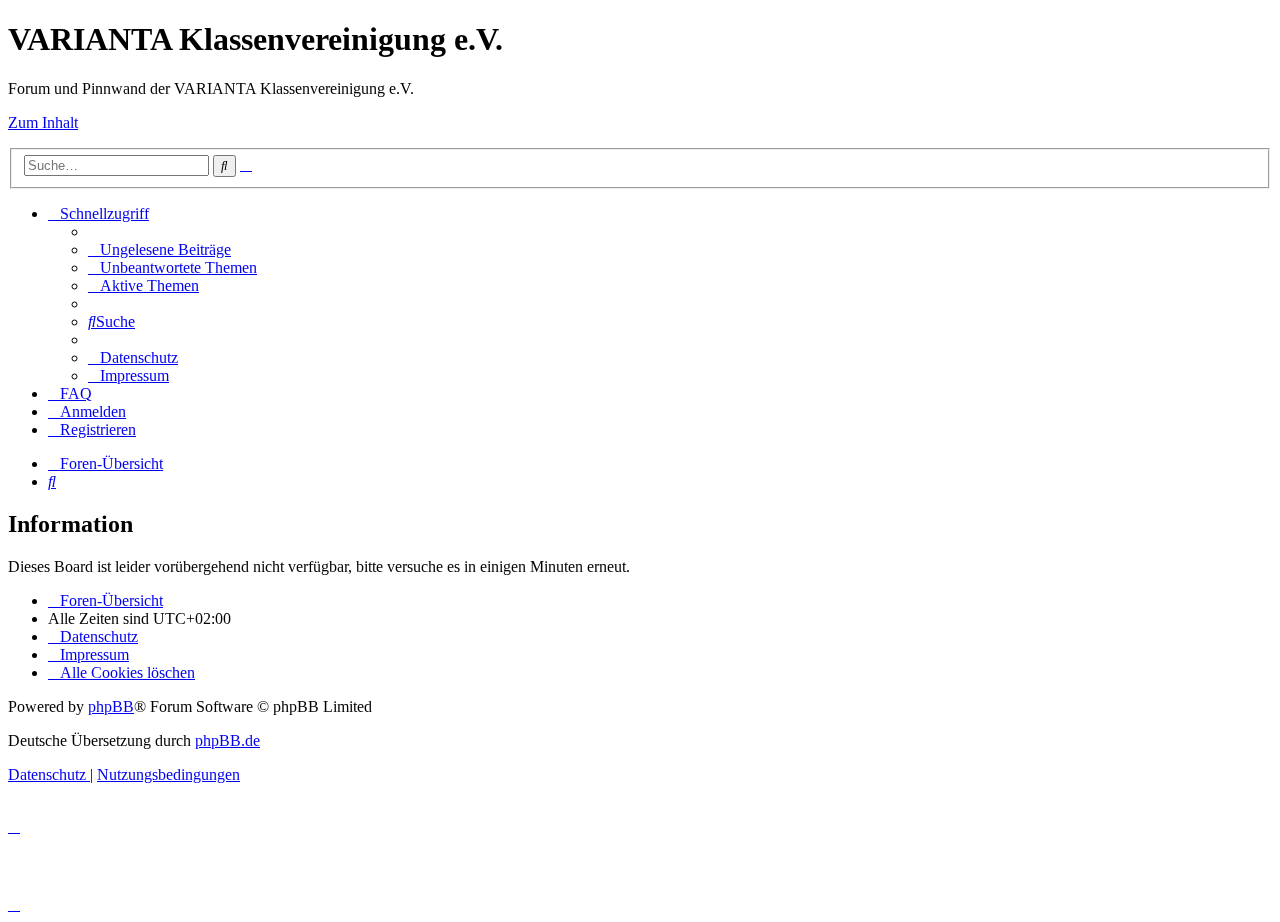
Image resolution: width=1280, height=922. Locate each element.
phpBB (111, 706)
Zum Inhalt (43, 122)
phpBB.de (227, 740)
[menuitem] (159, 249)
